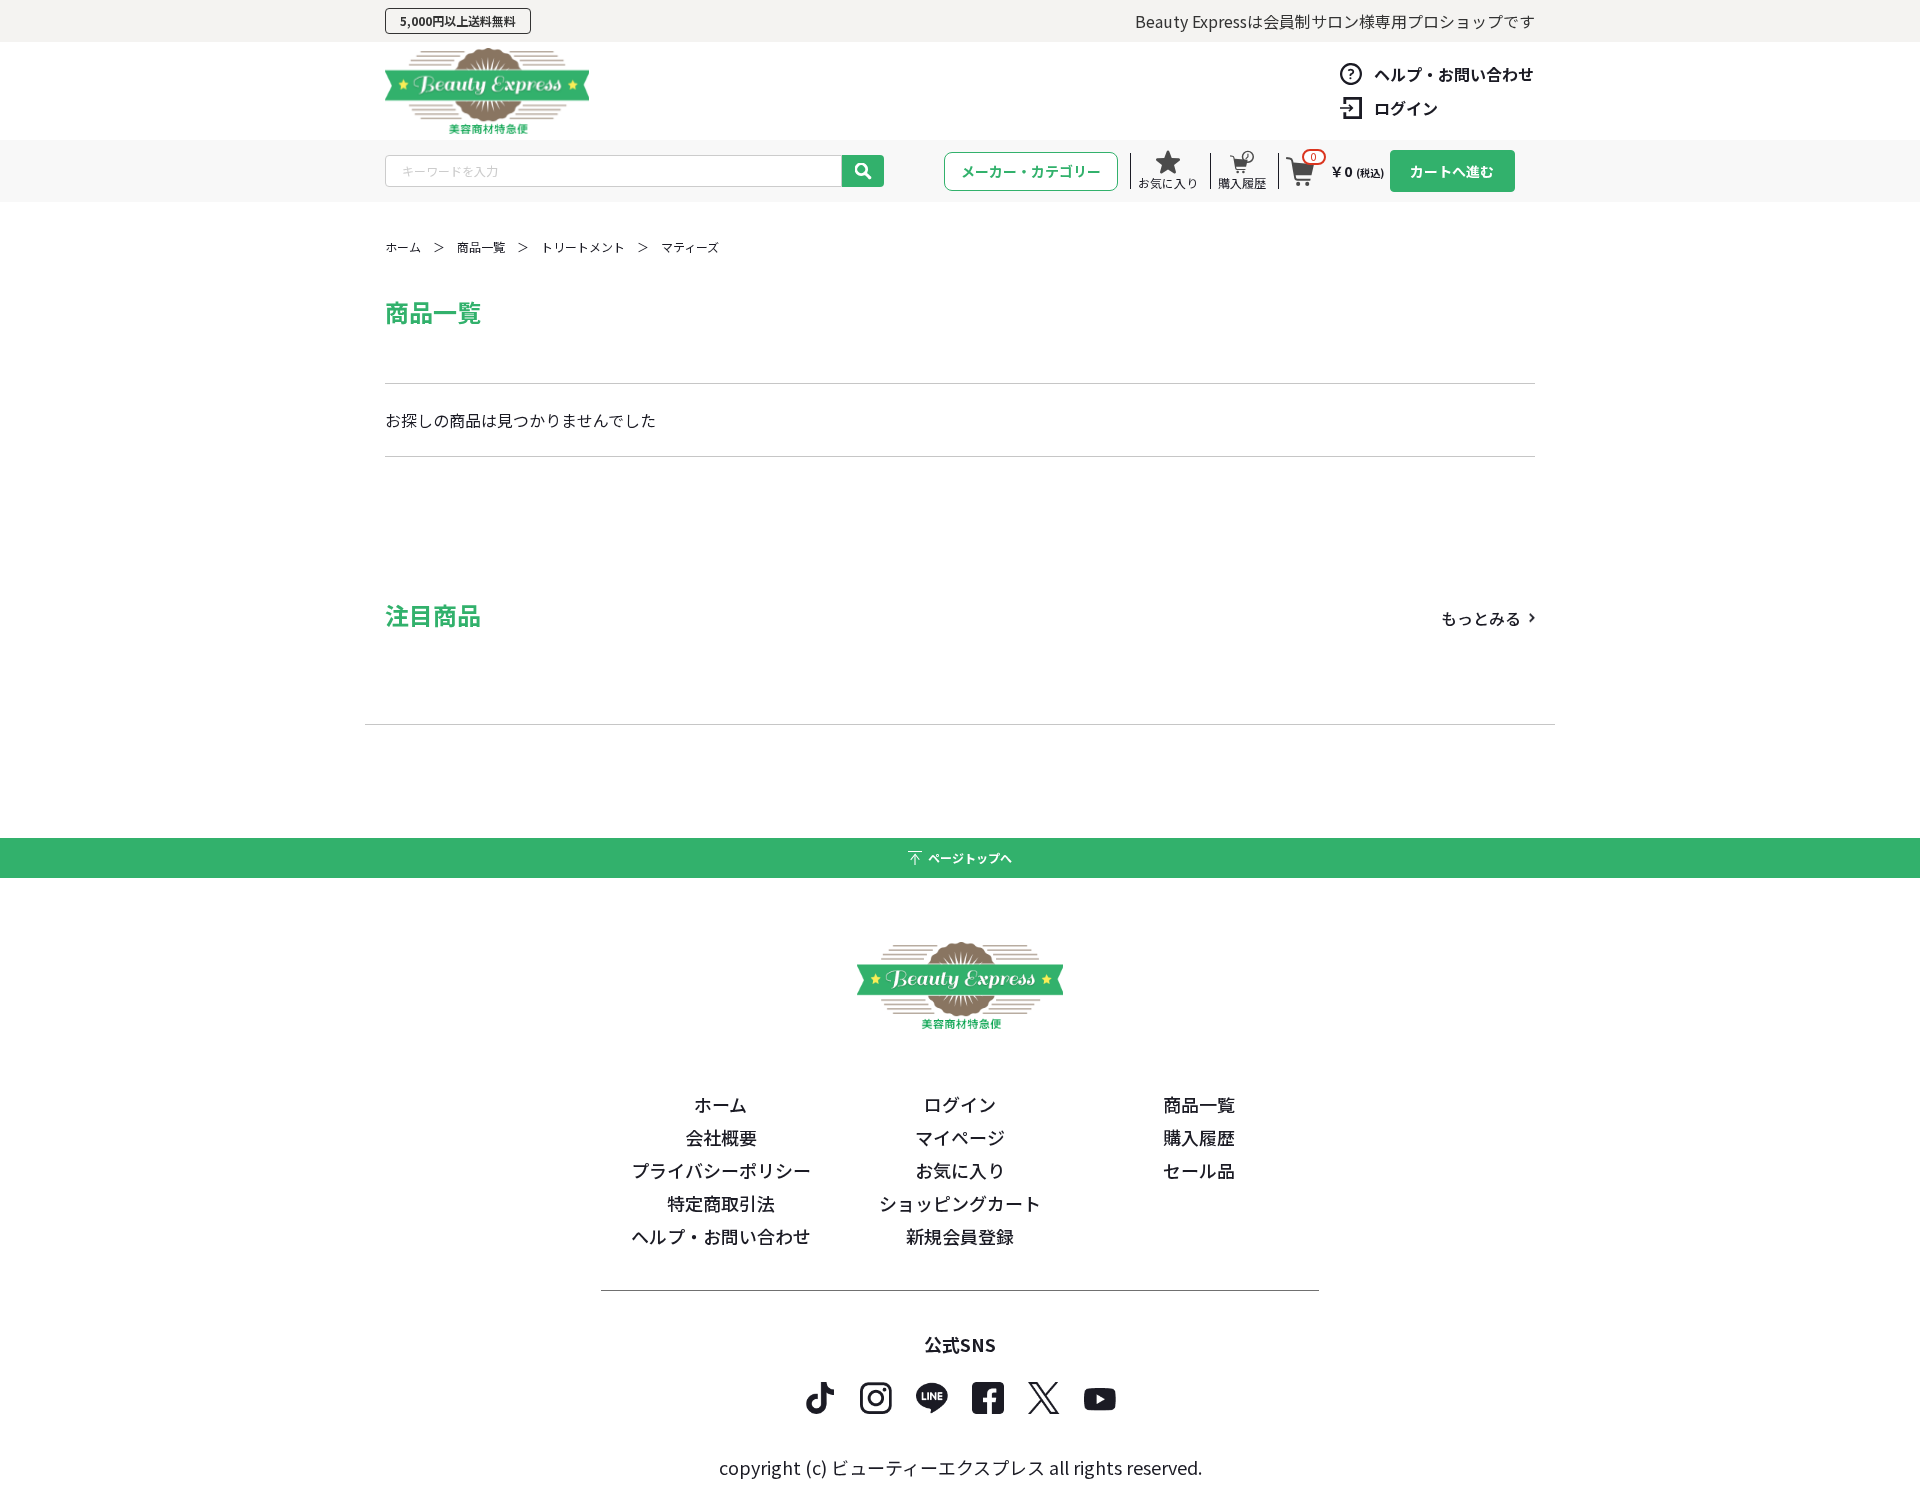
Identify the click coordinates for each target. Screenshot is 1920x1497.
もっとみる (1481, 618)
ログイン (960, 1104)
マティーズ (690, 246)
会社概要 (721, 1137)
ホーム (403, 246)
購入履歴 (1199, 1137)
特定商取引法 (721, 1203)
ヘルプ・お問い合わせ (721, 1236)
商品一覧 (481, 246)
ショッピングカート (960, 1203)
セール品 (1199, 1170)
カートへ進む (1452, 171)
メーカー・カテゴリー (1031, 171)
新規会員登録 (960, 1236)
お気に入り (960, 1170)
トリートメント (583, 246)
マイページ (960, 1137)
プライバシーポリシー (721, 1170)
